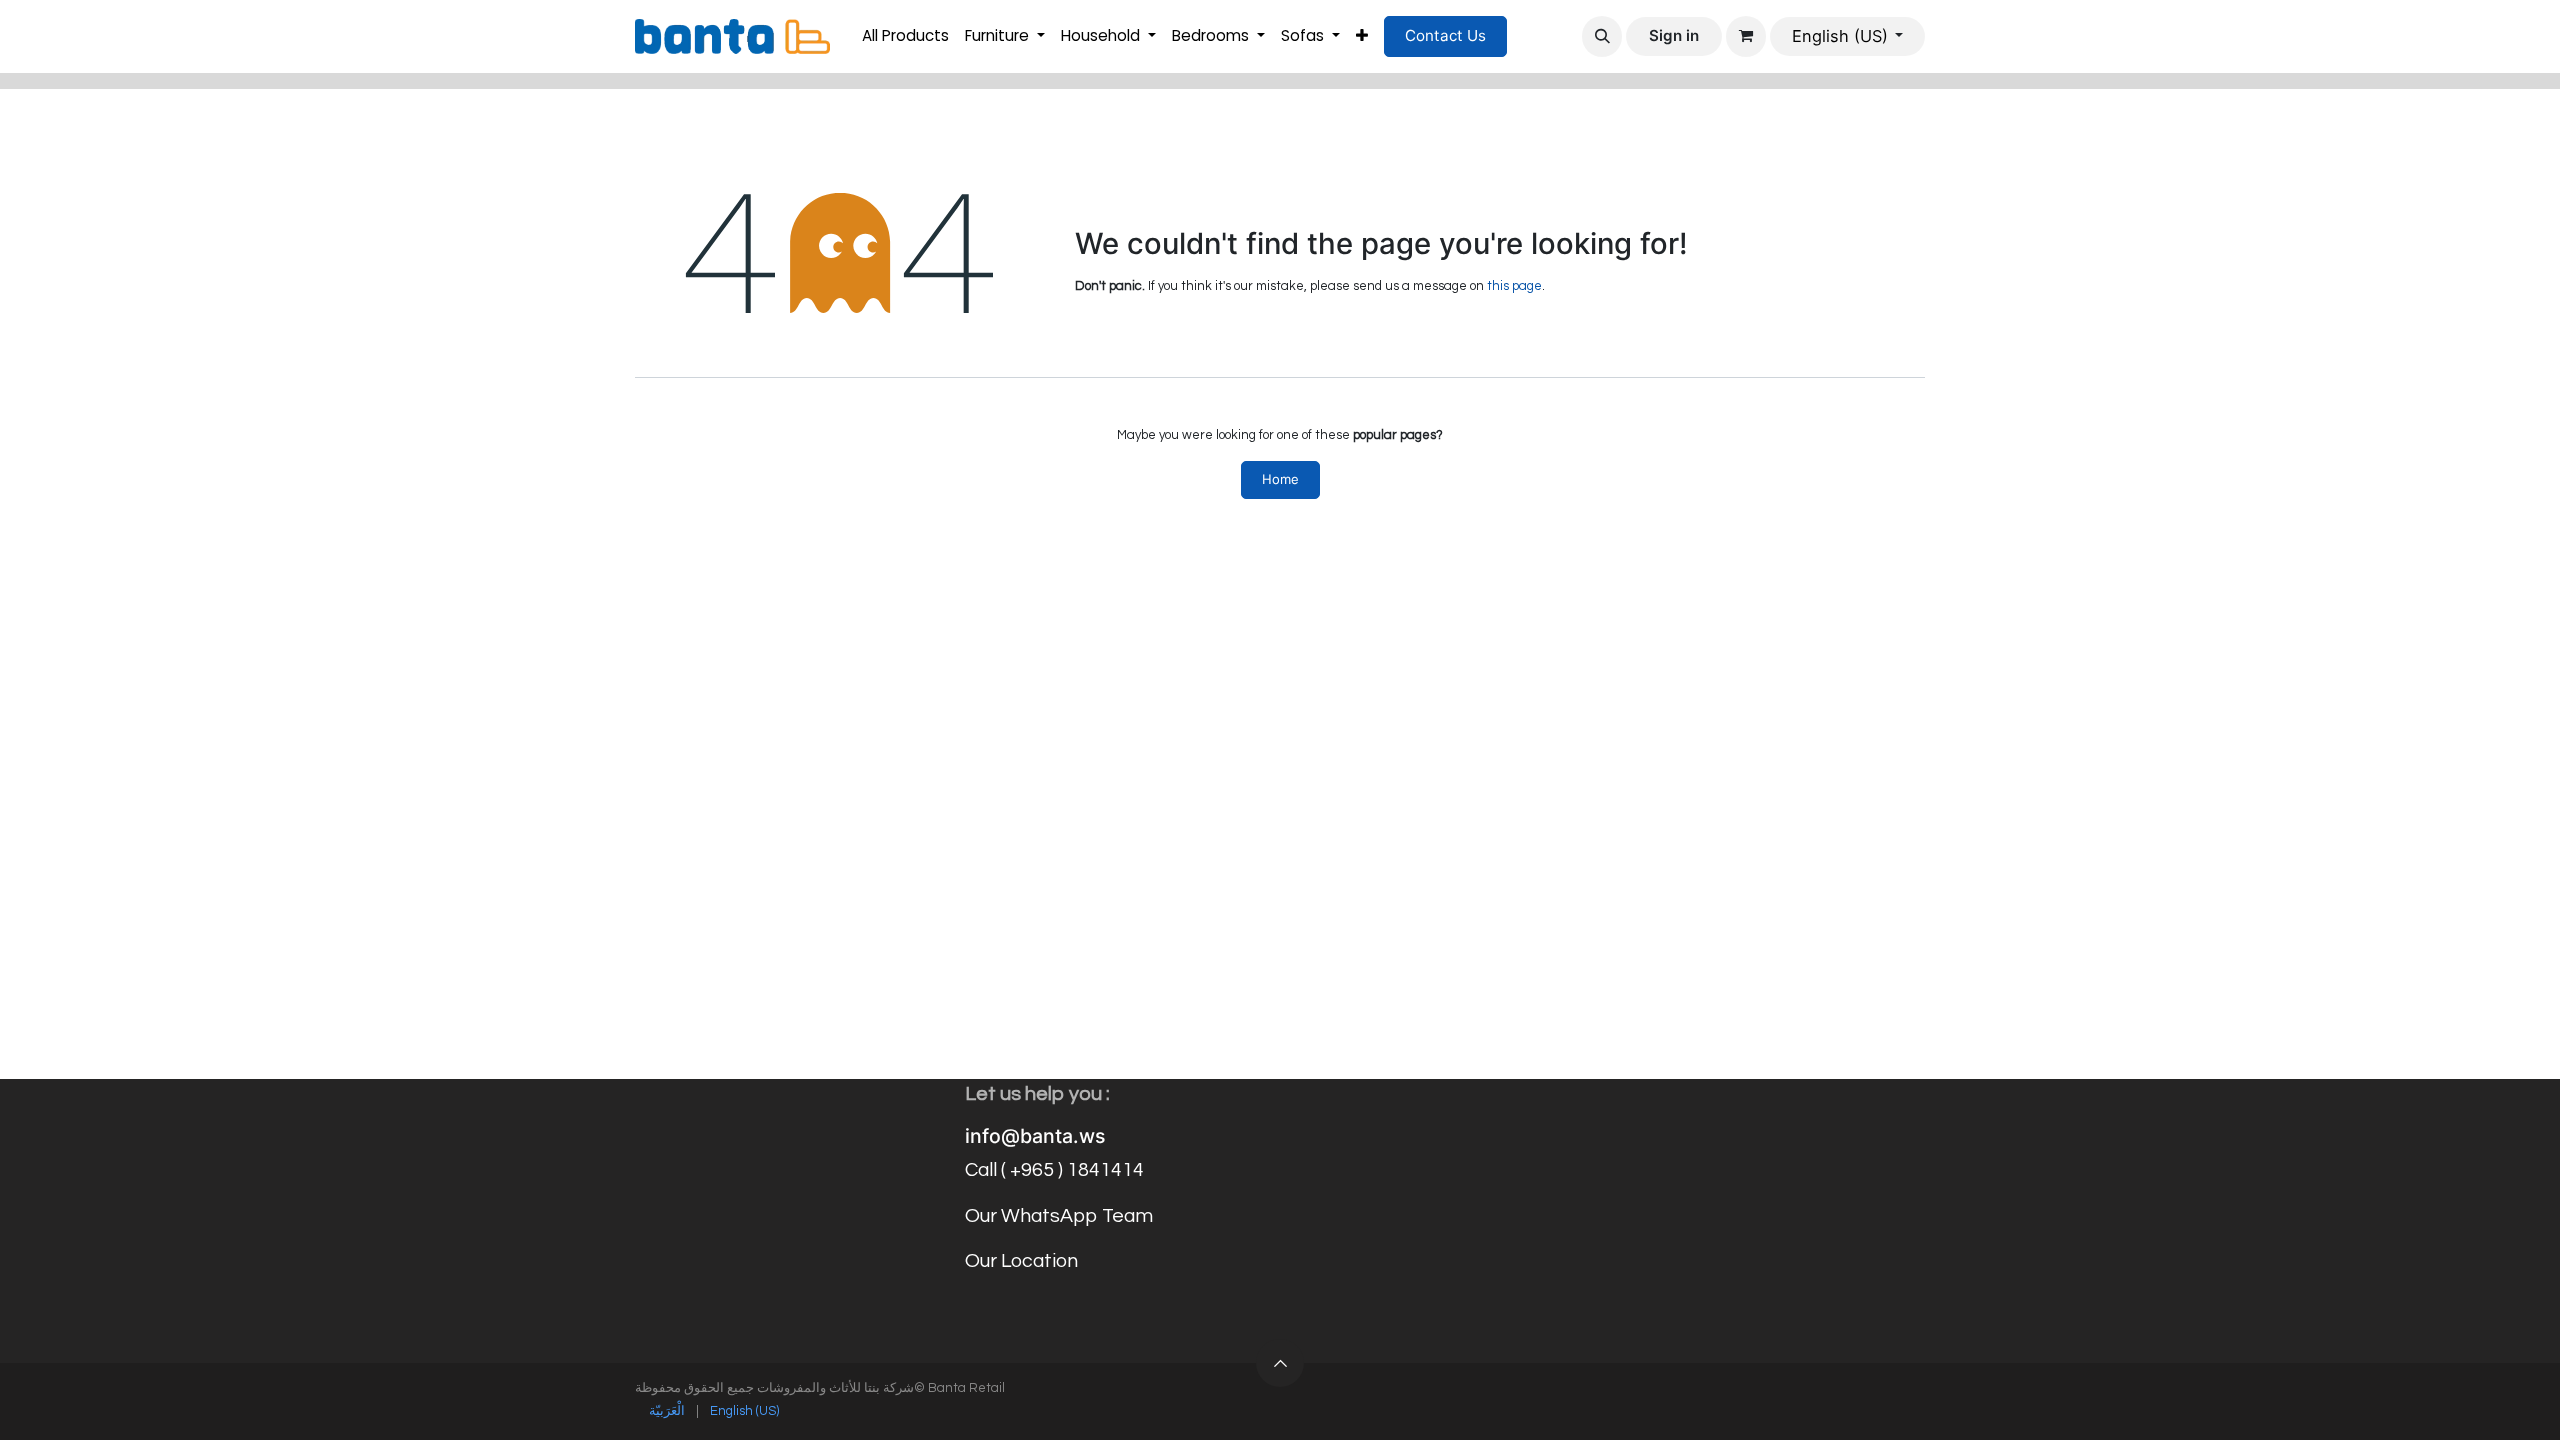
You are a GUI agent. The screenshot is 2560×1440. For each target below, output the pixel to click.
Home (1280, 479)
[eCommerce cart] (1746, 36)
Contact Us (1445, 35)
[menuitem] (905, 36)
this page (1514, 286)
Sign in (1674, 35)
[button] (1602, 36)
